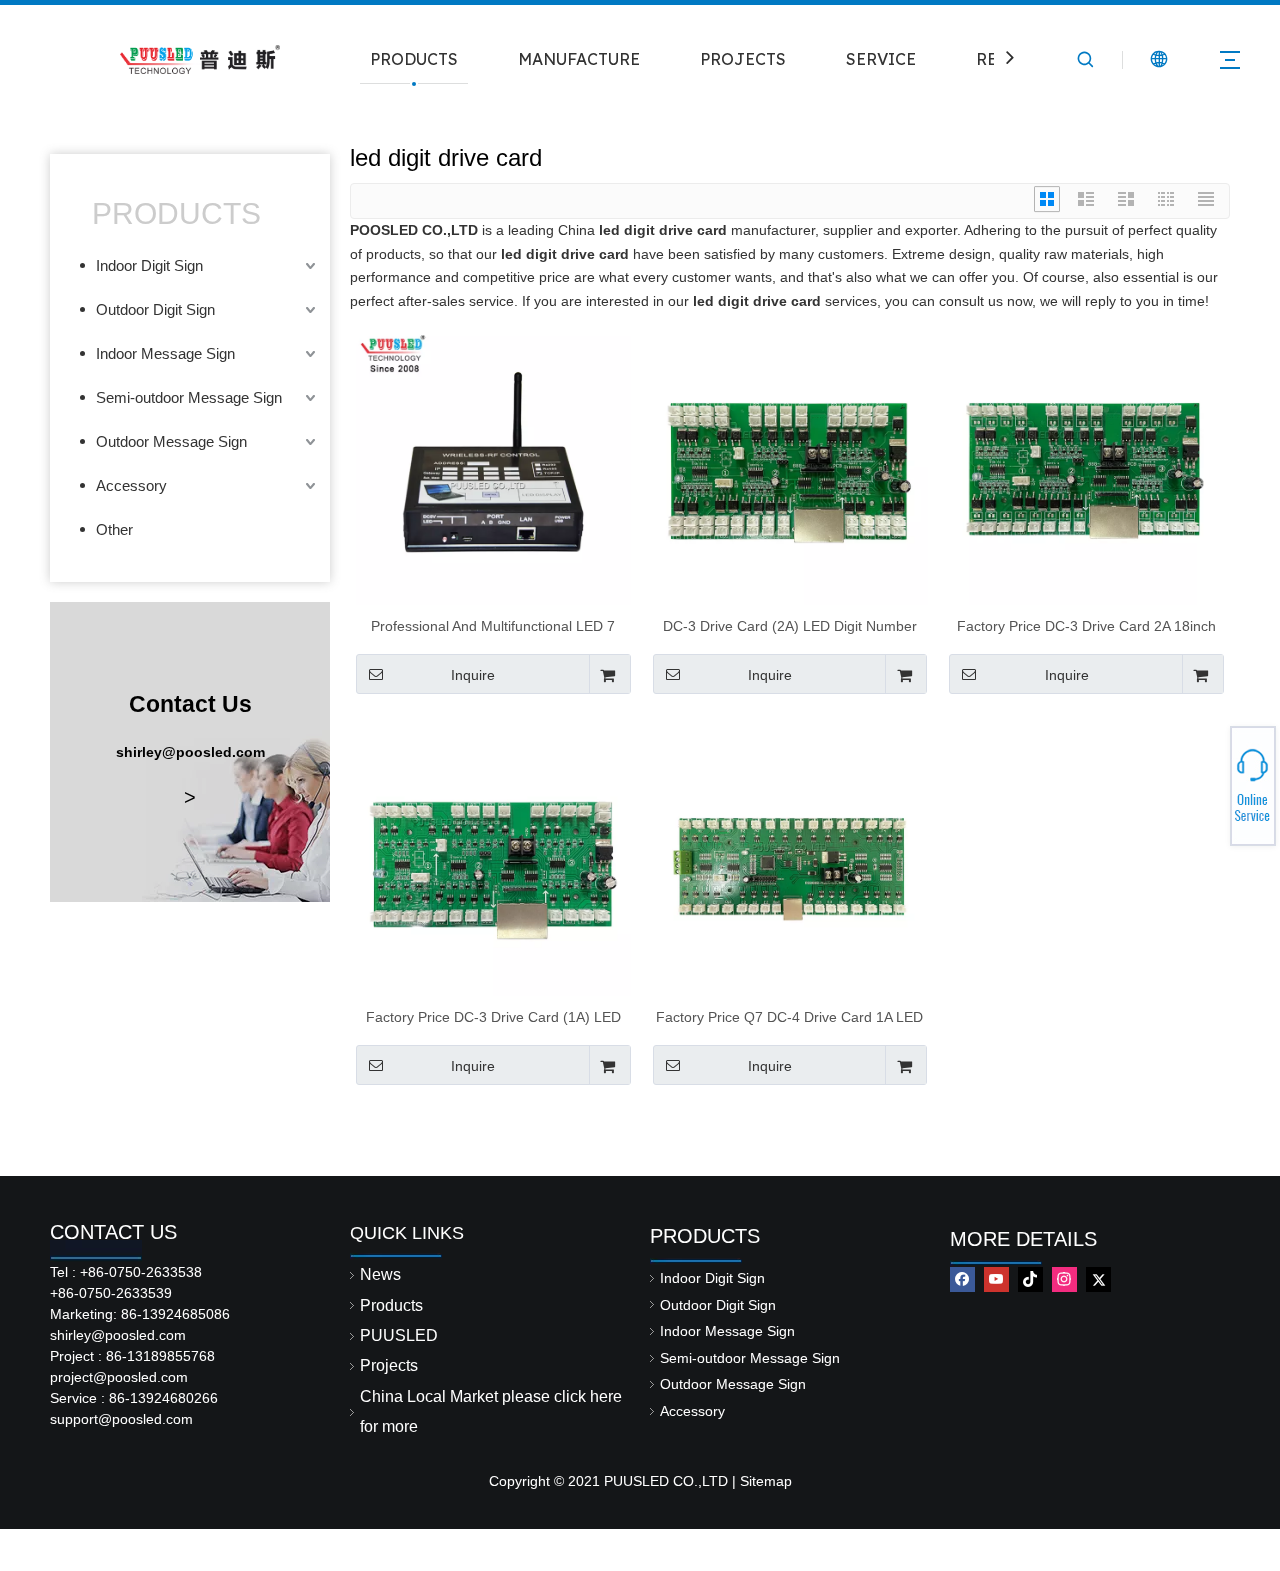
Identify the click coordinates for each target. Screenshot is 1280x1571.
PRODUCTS (414, 59)
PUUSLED (399, 1335)
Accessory (131, 485)
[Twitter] (1098, 1279)
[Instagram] (1064, 1279)
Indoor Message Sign (165, 353)
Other (114, 529)
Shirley (1207, 780)
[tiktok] (1030, 1279)
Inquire (473, 675)
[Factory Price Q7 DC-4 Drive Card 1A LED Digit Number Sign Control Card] (790, 857)
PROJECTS (743, 59)
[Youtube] (996, 1279)
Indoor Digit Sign (149, 265)
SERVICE (881, 59)
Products (391, 1305)
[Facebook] (962, 1279)
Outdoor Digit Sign (155, 309)
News (380, 1274)
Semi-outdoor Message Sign (189, 397)
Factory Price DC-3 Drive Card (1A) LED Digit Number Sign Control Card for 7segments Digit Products (493, 1017)
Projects (389, 1365)
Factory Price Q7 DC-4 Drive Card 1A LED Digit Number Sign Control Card (789, 1017)
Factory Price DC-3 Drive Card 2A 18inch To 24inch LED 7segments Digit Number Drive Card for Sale (1086, 626)
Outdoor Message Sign (171, 441)
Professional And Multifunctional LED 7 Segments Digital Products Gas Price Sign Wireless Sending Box (493, 626)
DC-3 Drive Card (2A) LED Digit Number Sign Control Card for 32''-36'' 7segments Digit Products (789, 626)
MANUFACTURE (579, 59)
